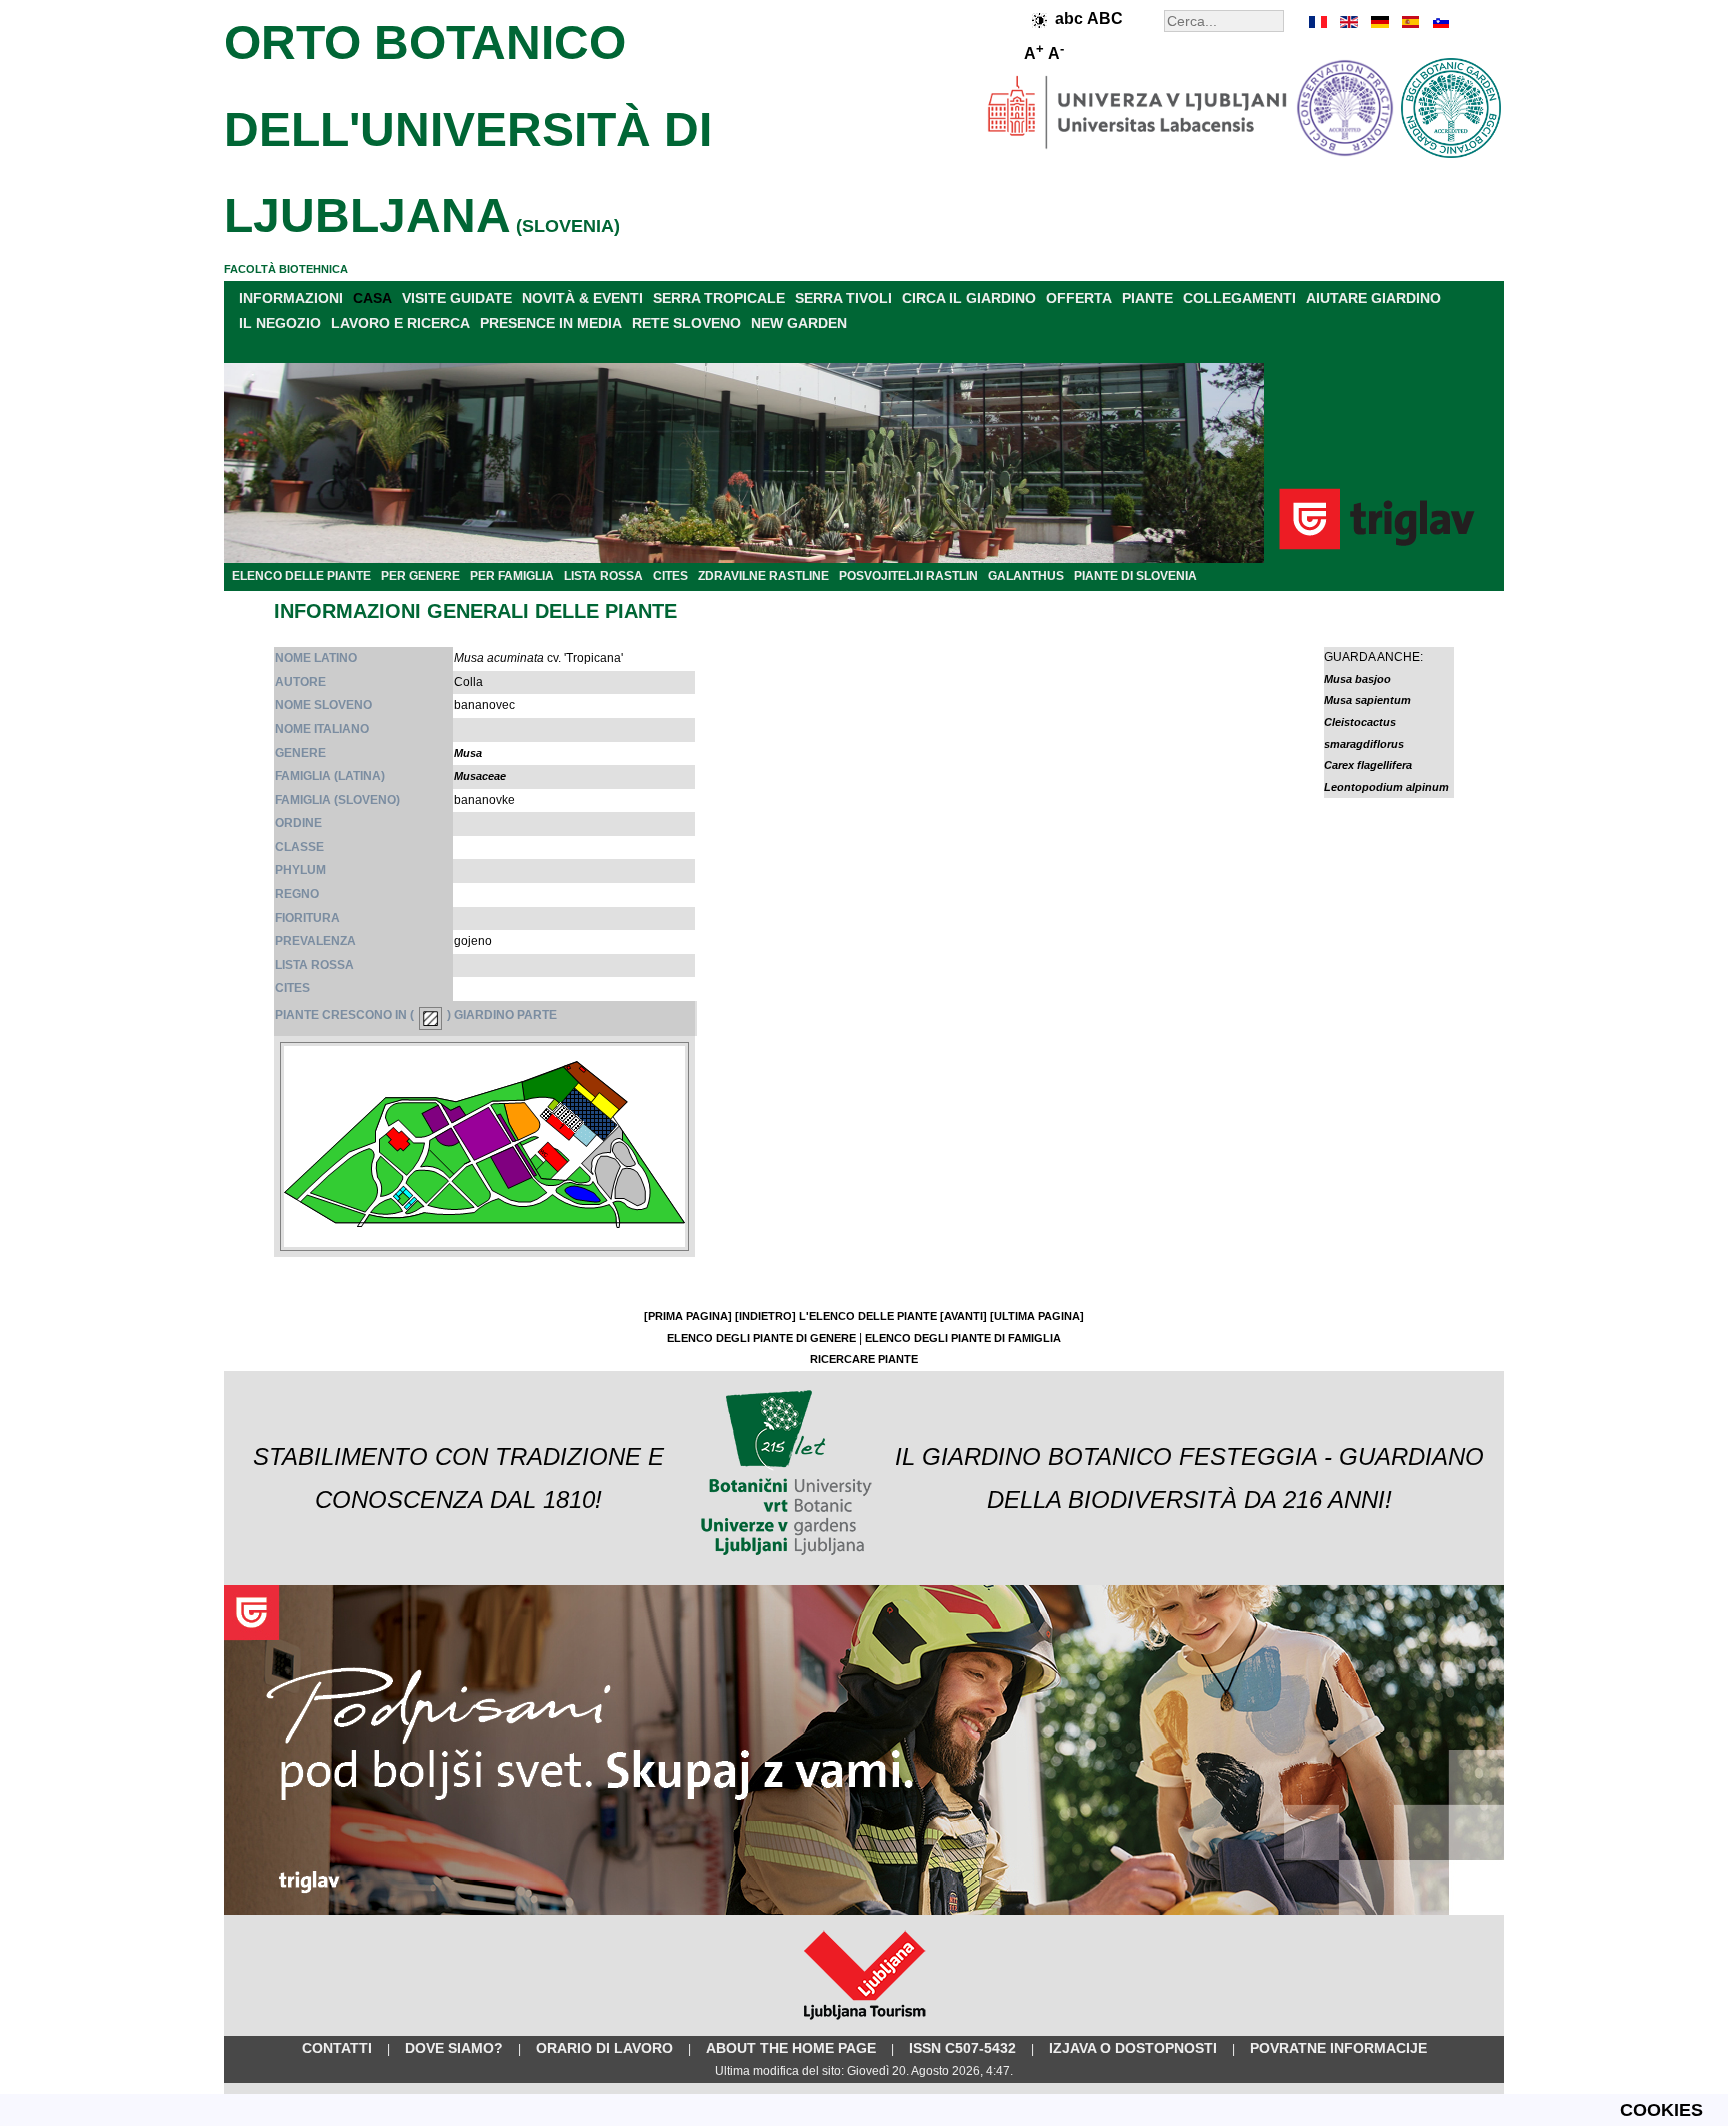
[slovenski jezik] (1439, 22)
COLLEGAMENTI (1239, 298)
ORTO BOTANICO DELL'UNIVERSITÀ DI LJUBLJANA (468, 129)
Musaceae (480, 776)
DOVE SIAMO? (454, 2048)
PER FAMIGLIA (512, 576)
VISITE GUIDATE (457, 298)
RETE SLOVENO (686, 323)
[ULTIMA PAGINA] (1037, 1316)
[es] (1409, 22)
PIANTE (1147, 298)
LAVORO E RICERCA (400, 323)
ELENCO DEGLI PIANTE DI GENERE (761, 1338)
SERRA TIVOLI (843, 298)
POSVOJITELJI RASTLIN (908, 576)
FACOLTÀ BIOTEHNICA (286, 269)
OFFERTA (1079, 298)
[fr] (1319, 22)
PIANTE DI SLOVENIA (1135, 576)
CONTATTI (337, 2048)
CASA (372, 298)
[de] (1379, 22)
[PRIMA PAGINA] (688, 1316)
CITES (670, 576)
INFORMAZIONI (291, 298)
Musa (468, 753)
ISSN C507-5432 (962, 2048)
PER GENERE (420, 576)
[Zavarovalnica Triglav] (864, 1911)
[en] (1349, 22)
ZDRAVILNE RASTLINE (763, 576)
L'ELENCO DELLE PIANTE (868, 1316)
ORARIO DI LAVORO (604, 2048)
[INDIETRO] (765, 1316)
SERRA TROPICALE (719, 298)
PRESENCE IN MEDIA (551, 323)
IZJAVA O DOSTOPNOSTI (1133, 2048)
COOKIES (1661, 2110)
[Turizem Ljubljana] (864, 2024)
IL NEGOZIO (280, 323)
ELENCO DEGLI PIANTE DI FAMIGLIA (963, 1338)
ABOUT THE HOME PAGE (791, 2048)
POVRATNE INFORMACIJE (1338, 2048)
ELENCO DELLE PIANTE (301, 576)
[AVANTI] (963, 1316)
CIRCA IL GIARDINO (969, 298)
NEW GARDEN (799, 323)
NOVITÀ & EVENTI (582, 298)
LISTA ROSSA (603, 576)
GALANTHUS (1026, 576)
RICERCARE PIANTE (864, 1359)
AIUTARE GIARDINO (1373, 298)
